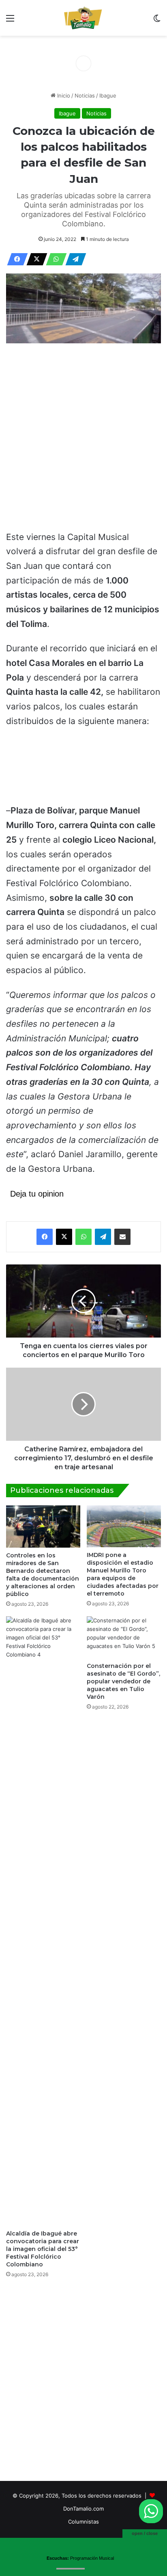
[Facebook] (15, 259)
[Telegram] (73, 259)
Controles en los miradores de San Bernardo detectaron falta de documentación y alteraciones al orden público (43, 1575)
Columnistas (83, 2522)
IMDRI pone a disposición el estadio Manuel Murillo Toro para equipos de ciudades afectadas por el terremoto (123, 1574)
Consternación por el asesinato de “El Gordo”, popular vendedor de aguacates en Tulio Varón (123, 1681)
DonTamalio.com (83, 2509)
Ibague (108, 95)
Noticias (85, 95)
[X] (34, 259)
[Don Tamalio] (83, 18)
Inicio (63, 95)
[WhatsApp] (54, 259)
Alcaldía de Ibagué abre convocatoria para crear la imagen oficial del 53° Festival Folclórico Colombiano (43, 2249)
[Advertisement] (83, 438)
